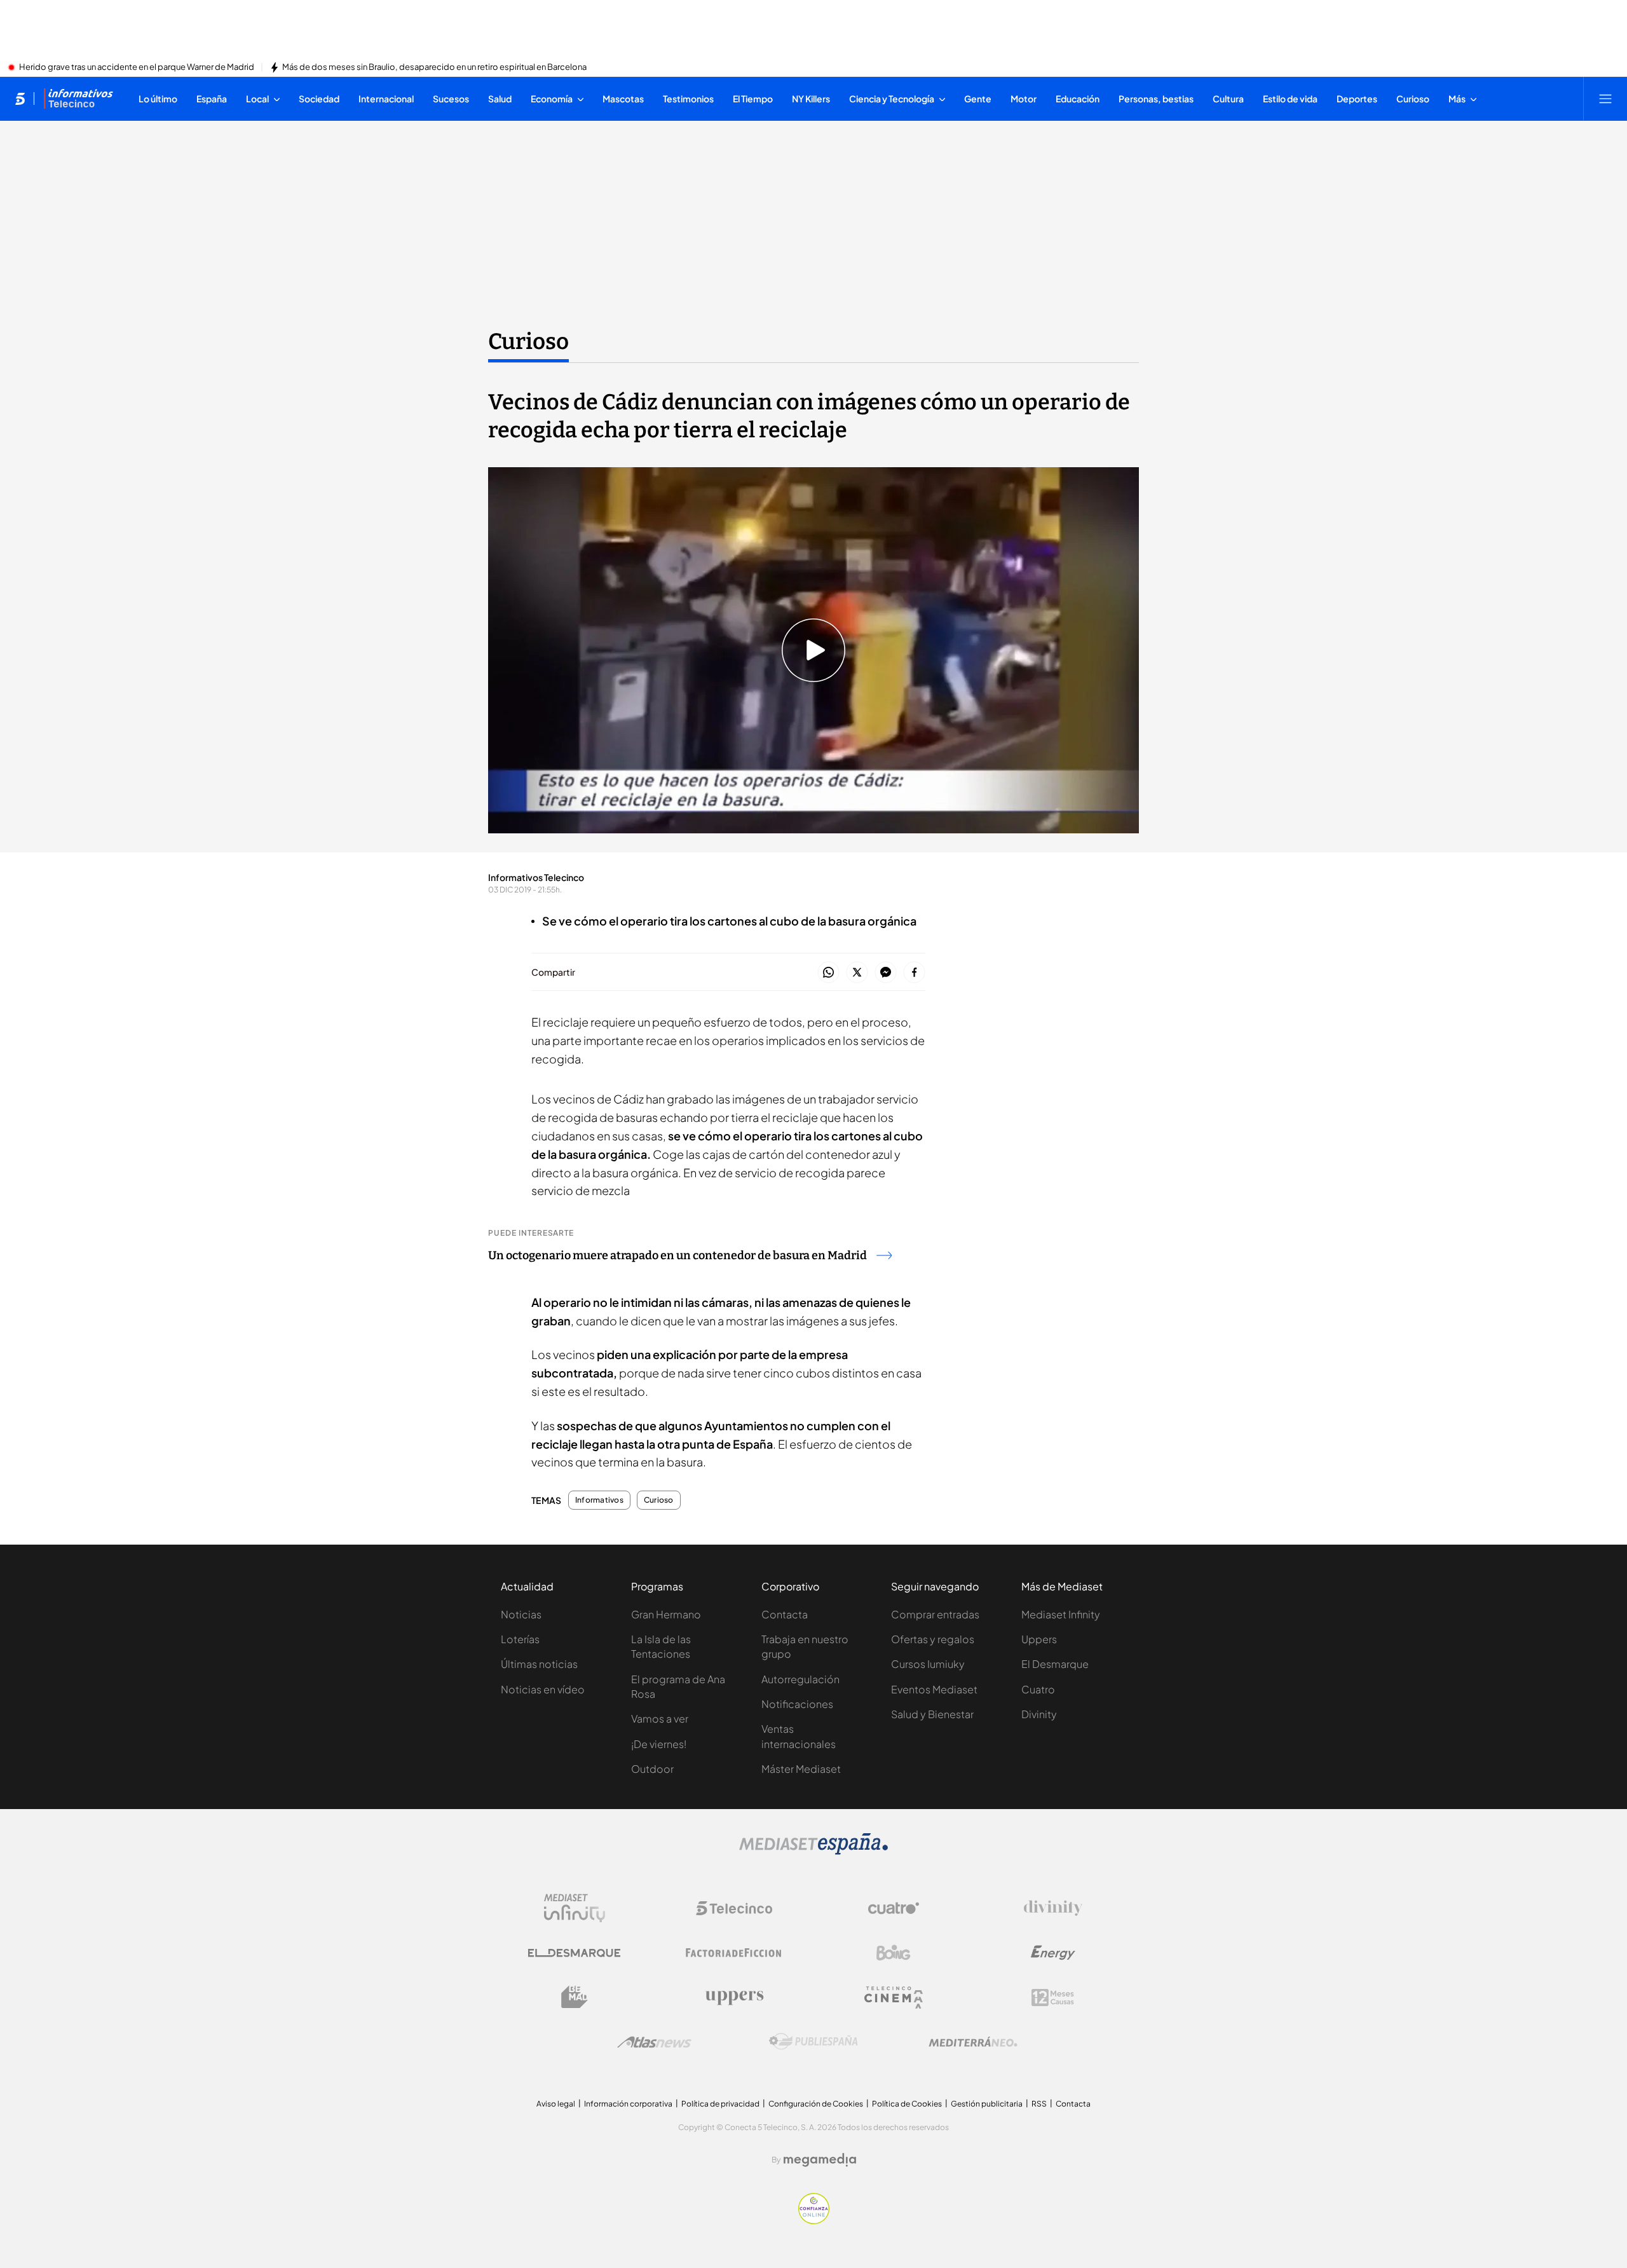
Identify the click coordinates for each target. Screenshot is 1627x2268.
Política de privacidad (720, 2104)
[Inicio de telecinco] (20, 99)
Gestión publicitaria (987, 2104)
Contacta (785, 1614)
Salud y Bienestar (932, 1714)
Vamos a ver (660, 1718)
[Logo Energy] (1053, 1953)
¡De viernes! (659, 1744)
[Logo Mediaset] (813, 1851)
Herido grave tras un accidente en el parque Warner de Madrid (137, 67)
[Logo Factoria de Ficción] (734, 1953)
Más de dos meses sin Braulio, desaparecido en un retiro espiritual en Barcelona (434, 67)
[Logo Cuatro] (894, 1908)
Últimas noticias (539, 1664)
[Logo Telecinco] (734, 1908)
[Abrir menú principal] (1605, 99)
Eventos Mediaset (934, 1689)
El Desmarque (1055, 1664)
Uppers (1039, 1639)
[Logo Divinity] (1053, 1908)
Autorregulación (800, 1679)
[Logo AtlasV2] (654, 2042)
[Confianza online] (814, 2220)
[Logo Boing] (894, 1953)
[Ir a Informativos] (78, 99)
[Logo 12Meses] (1053, 1998)
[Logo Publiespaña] (813, 2042)
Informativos (599, 1500)
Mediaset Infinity (1061, 1614)
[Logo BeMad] (575, 1997)
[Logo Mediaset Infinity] (575, 1908)
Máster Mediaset (801, 1769)
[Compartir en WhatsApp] (828, 973)
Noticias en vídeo (543, 1689)
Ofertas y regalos (933, 1639)
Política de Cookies (907, 2104)
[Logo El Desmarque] (574, 1953)
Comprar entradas (935, 1614)
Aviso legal (556, 2104)
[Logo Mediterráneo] (973, 2042)
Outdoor (652, 1769)
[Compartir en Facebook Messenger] (886, 973)
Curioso (528, 341)
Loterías (520, 1639)
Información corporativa (628, 2104)
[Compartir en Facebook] (914, 973)
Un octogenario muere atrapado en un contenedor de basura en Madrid (677, 1255)
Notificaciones (797, 1704)
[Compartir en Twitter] (857, 973)
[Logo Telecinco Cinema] (894, 1998)
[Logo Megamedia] (820, 2160)
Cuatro (1038, 1689)
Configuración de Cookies (816, 2104)
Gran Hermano (666, 1614)
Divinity (1039, 1714)
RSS (1039, 2104)
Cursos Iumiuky (928, 1664)
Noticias (521, 1614)
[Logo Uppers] (734, 1997)
